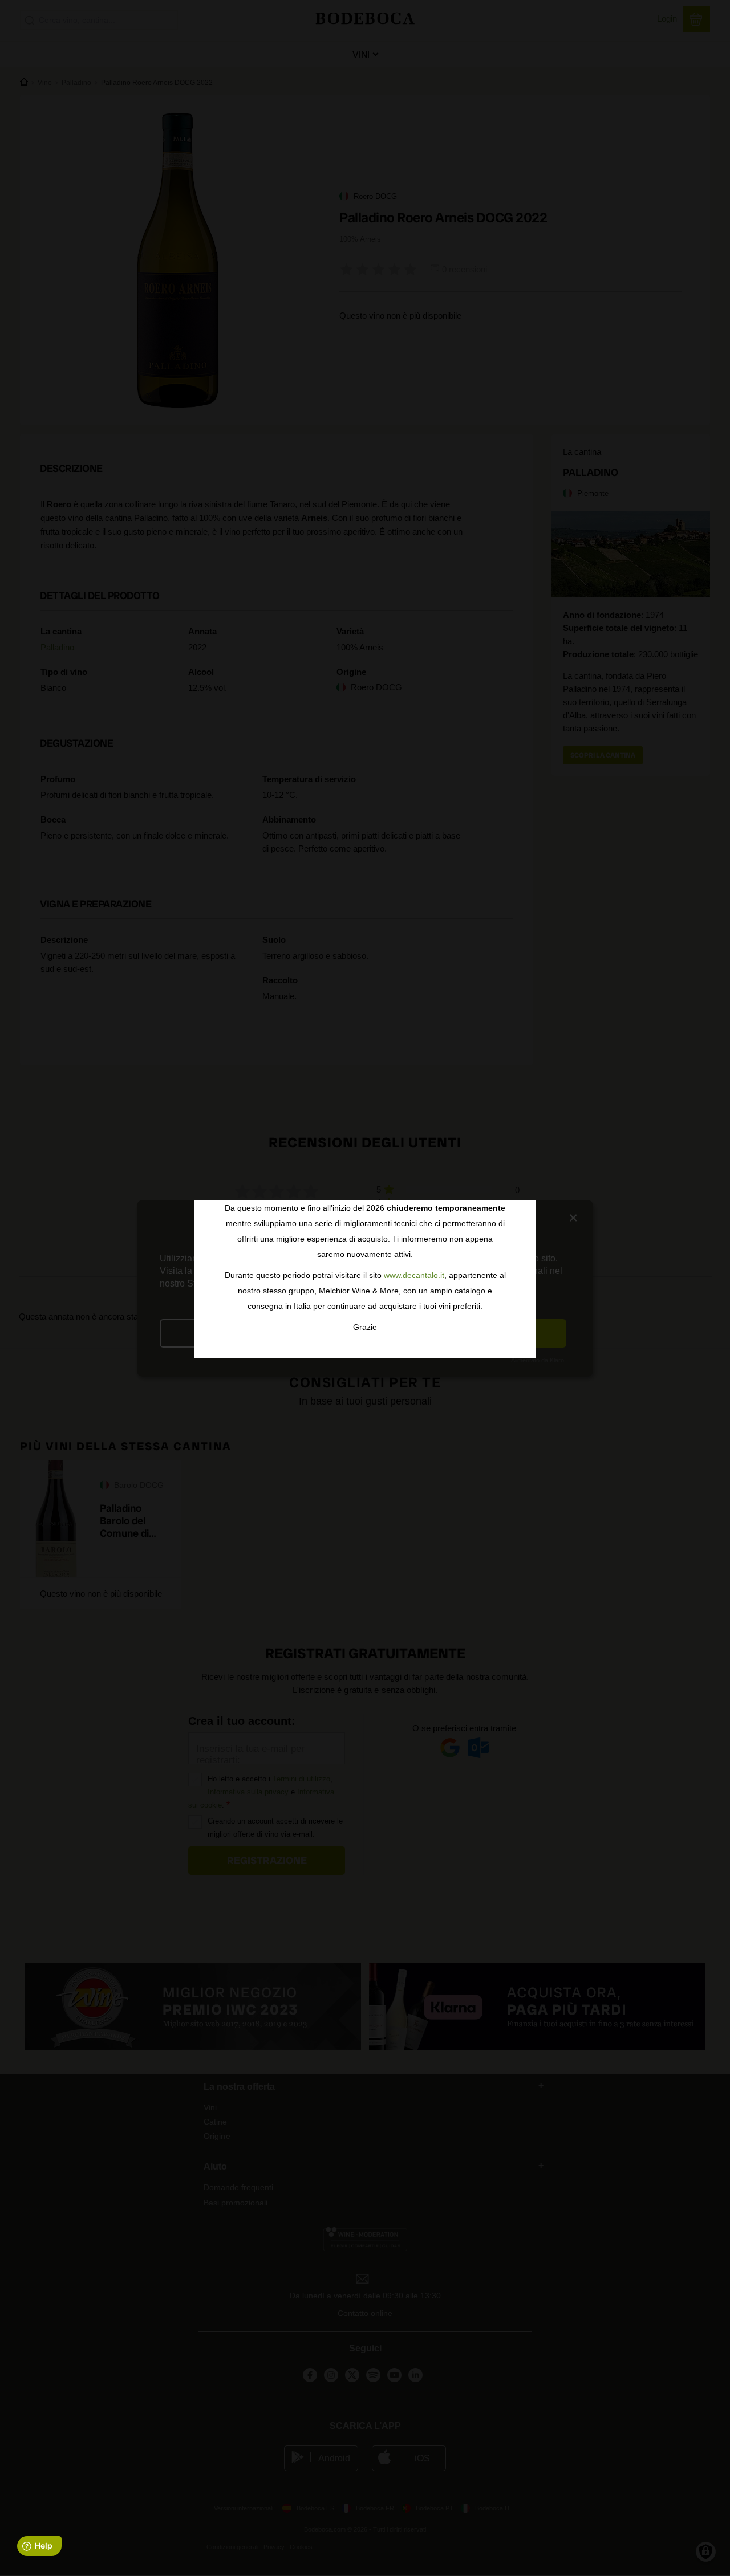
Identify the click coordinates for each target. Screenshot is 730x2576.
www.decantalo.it (414, 1275)
